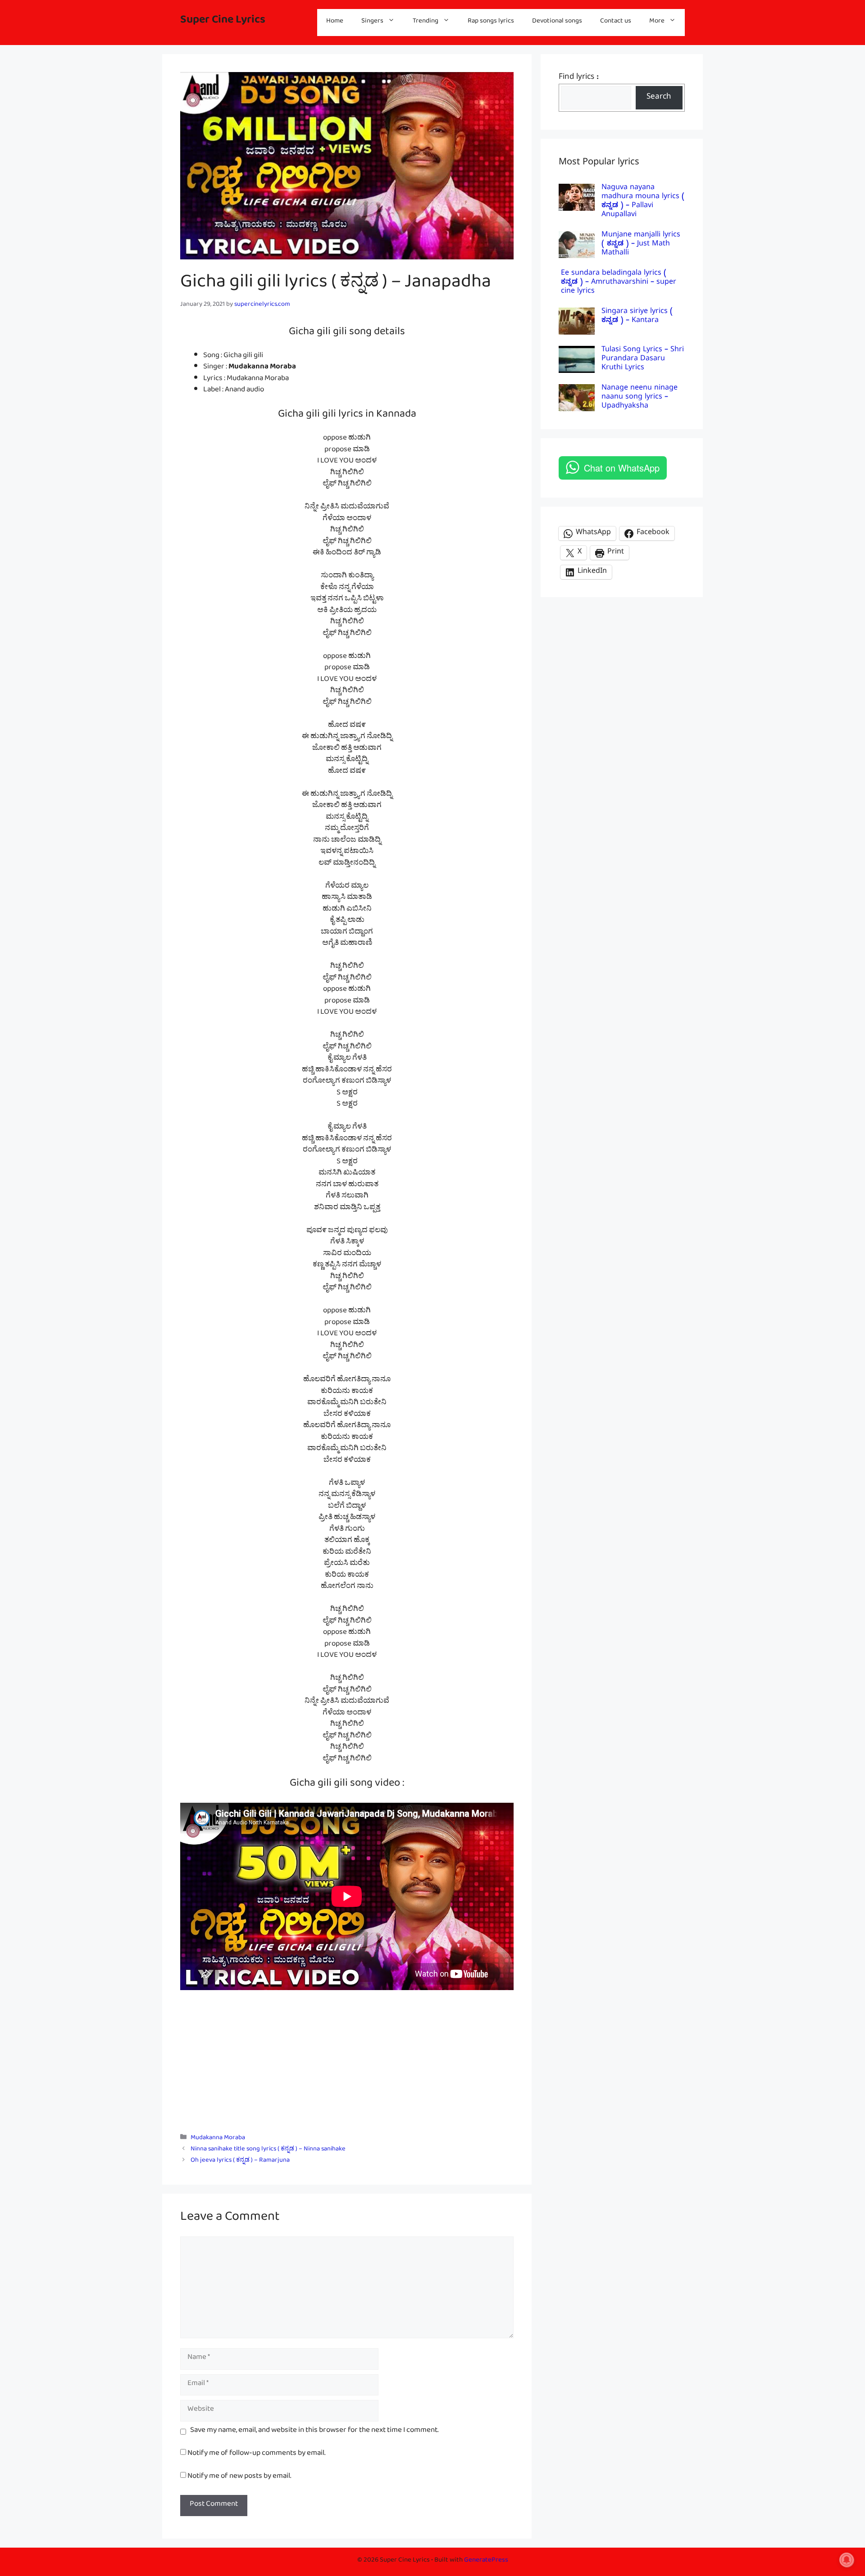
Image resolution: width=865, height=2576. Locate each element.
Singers (372, 22)
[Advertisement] (347, 2057)
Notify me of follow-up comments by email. (256, 2455)
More (657, 22)
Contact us (616, 22)
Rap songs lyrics (491, 22)
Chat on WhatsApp (622, 468)
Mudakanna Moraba (218, 2139)
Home (335, 22)
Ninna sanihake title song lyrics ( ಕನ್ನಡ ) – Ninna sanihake (268, 2150)
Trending (426, 22)
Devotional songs (557, 22)
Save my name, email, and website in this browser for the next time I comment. (314, 2432)
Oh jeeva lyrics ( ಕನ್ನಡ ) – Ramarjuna (240, 2161)
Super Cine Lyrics (223, 22)
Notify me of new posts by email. (239, 2478)
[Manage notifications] (847, 2560)
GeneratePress (486, 2561)
